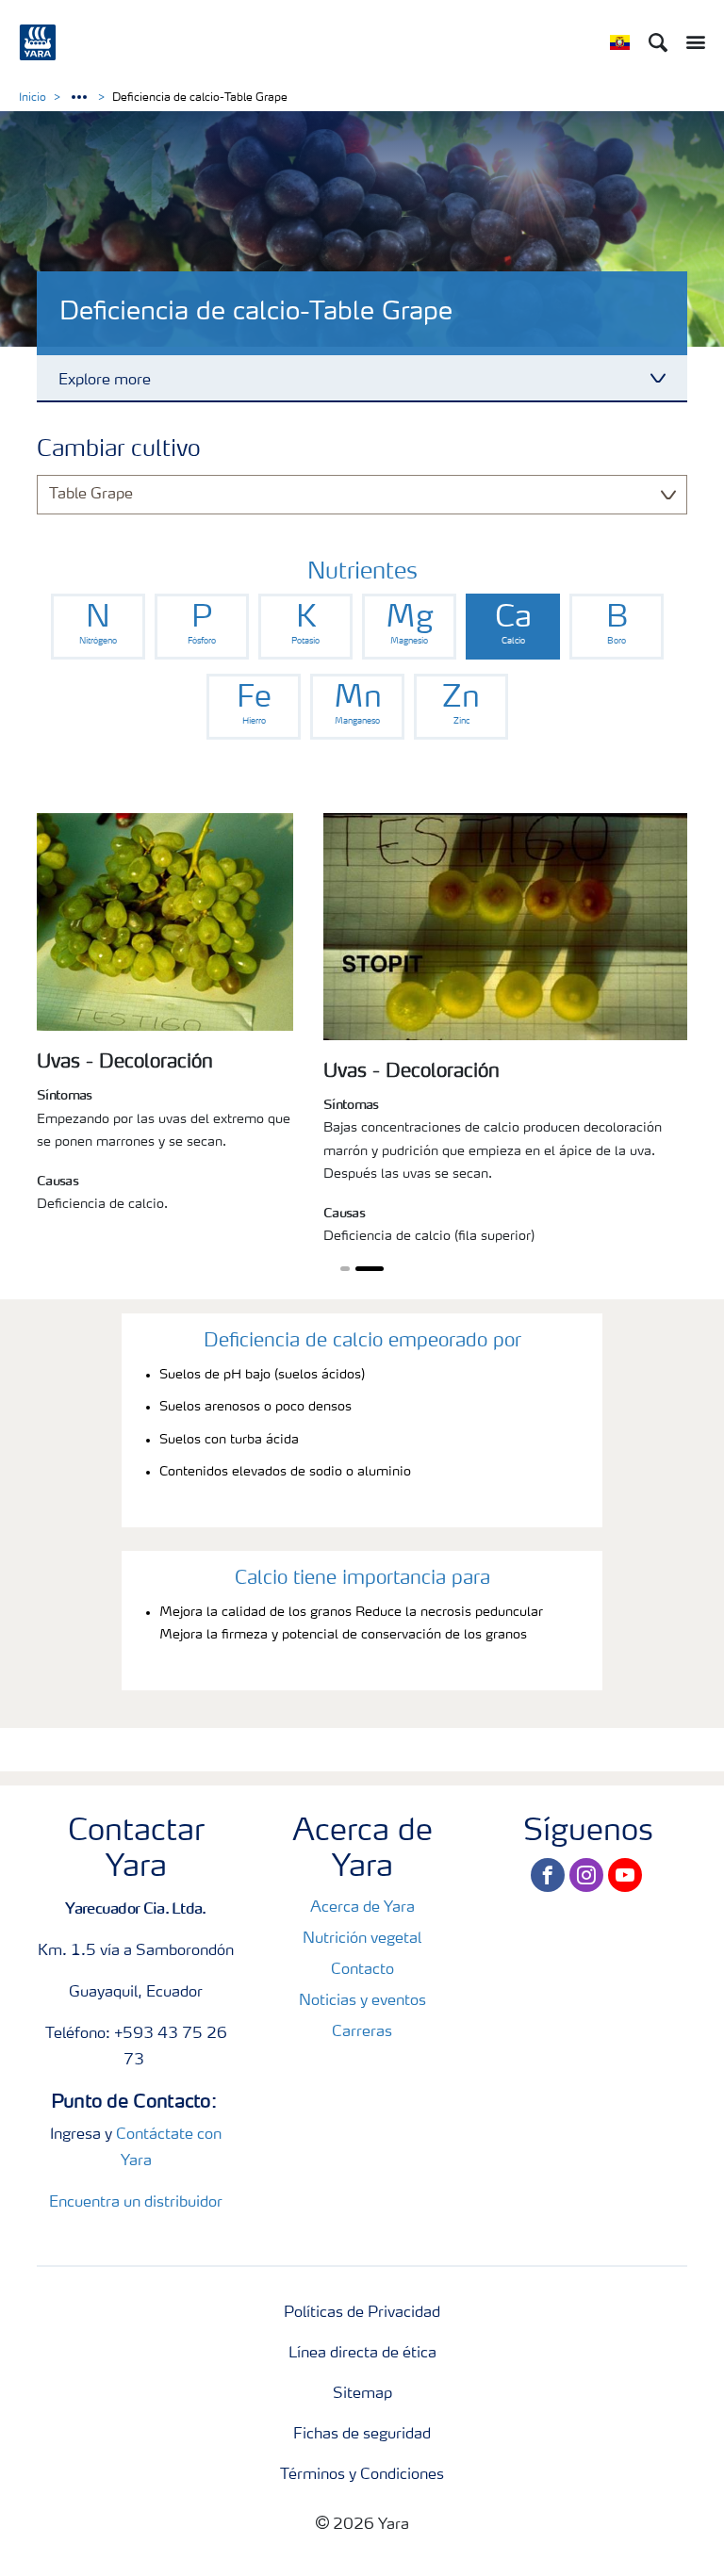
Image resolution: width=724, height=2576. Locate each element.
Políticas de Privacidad (362, 2313)
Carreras (362, 2032)
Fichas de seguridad (362, 2435)
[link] (98, 627)
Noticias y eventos (362, 2001)
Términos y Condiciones (362, 2475)
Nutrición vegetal (362, 1939)
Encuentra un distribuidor (136, 2203)
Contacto (362, 1970)
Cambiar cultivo (119, 450)
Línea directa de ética (362, 2354)
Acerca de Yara (362, 1908)
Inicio (33, 98)
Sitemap (362, 2394)
